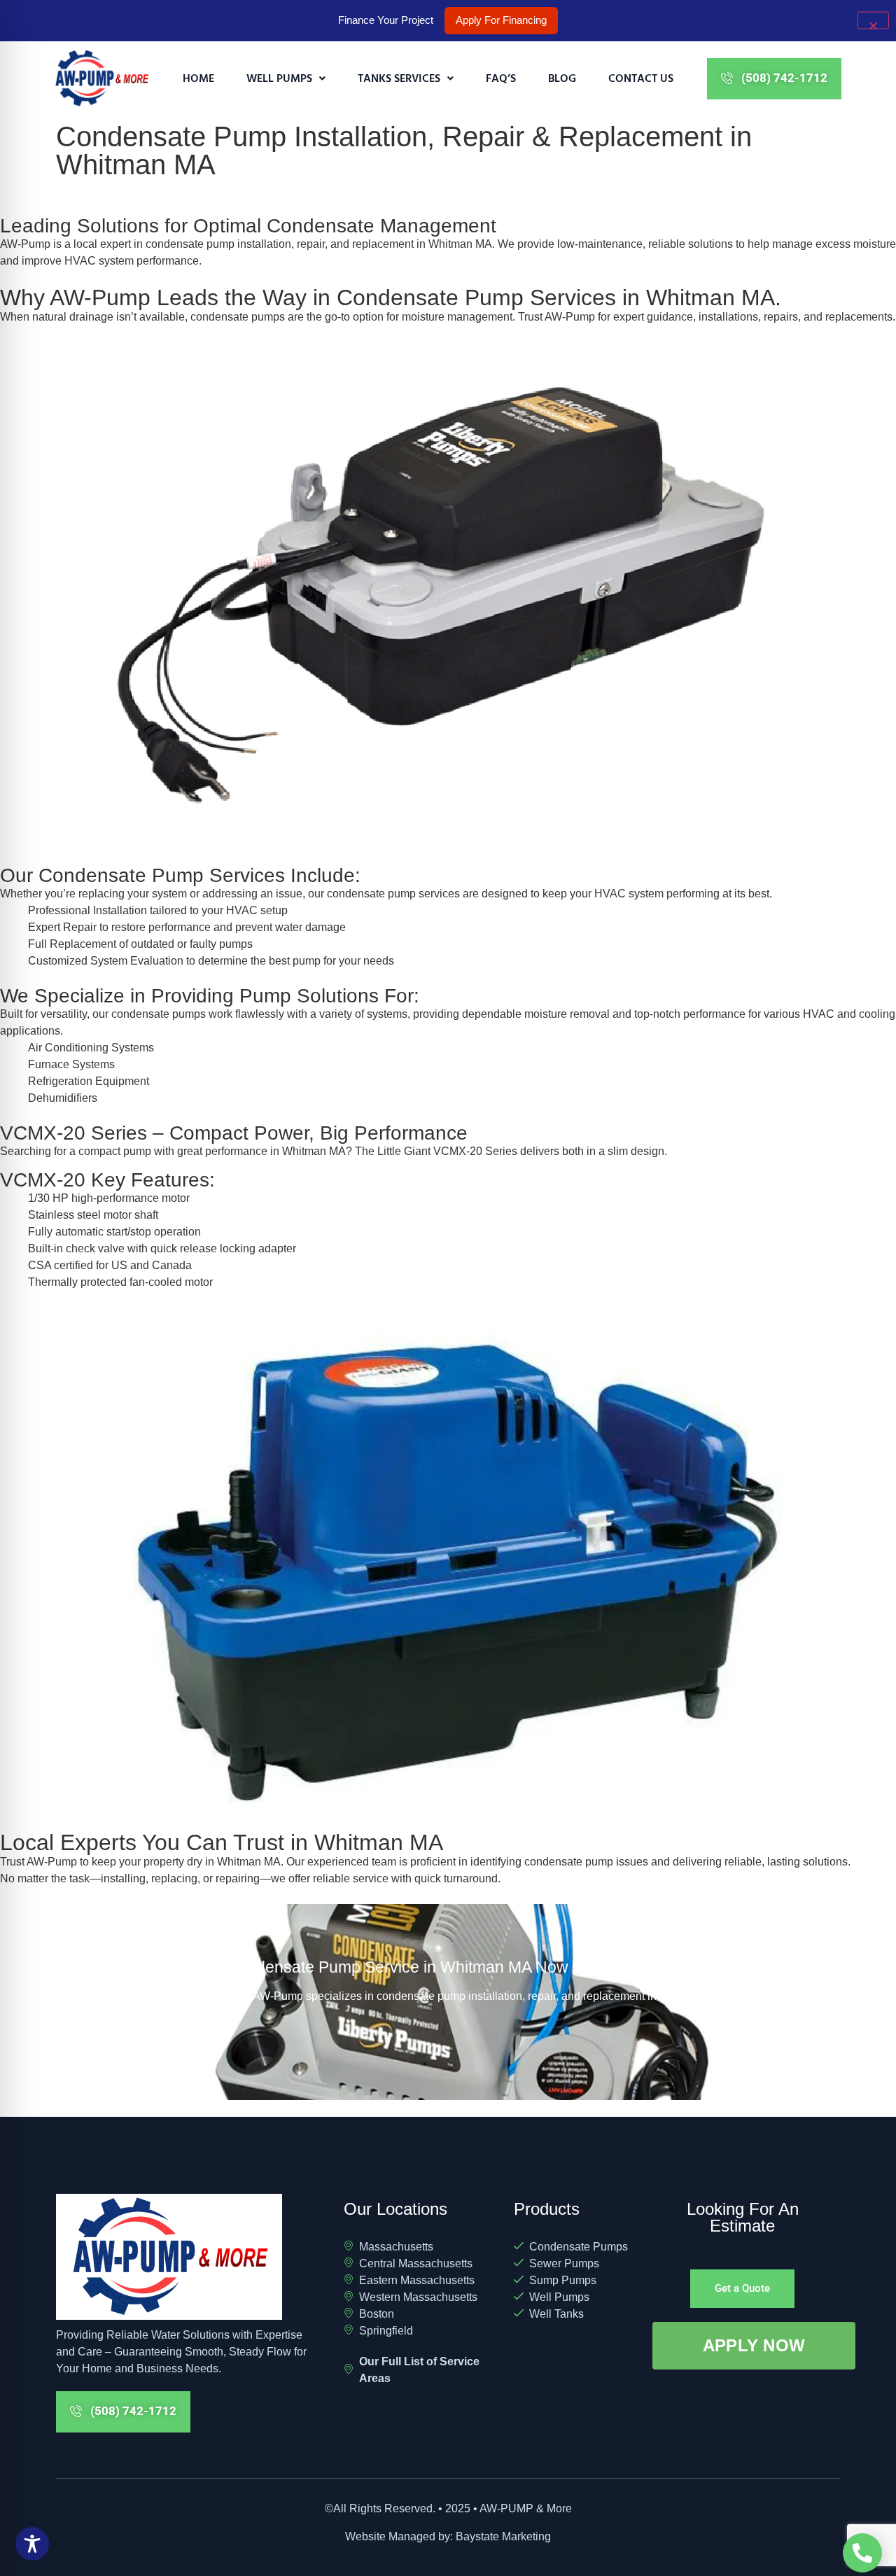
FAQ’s (501, 78)
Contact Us (641, 78)
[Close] (873, 21)
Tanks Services (399, 78)
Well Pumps (279, 78)
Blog (562, 78)
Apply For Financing (501, 20)
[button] (286, 78)
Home (198, 78)
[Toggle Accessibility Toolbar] (32, 2544)
